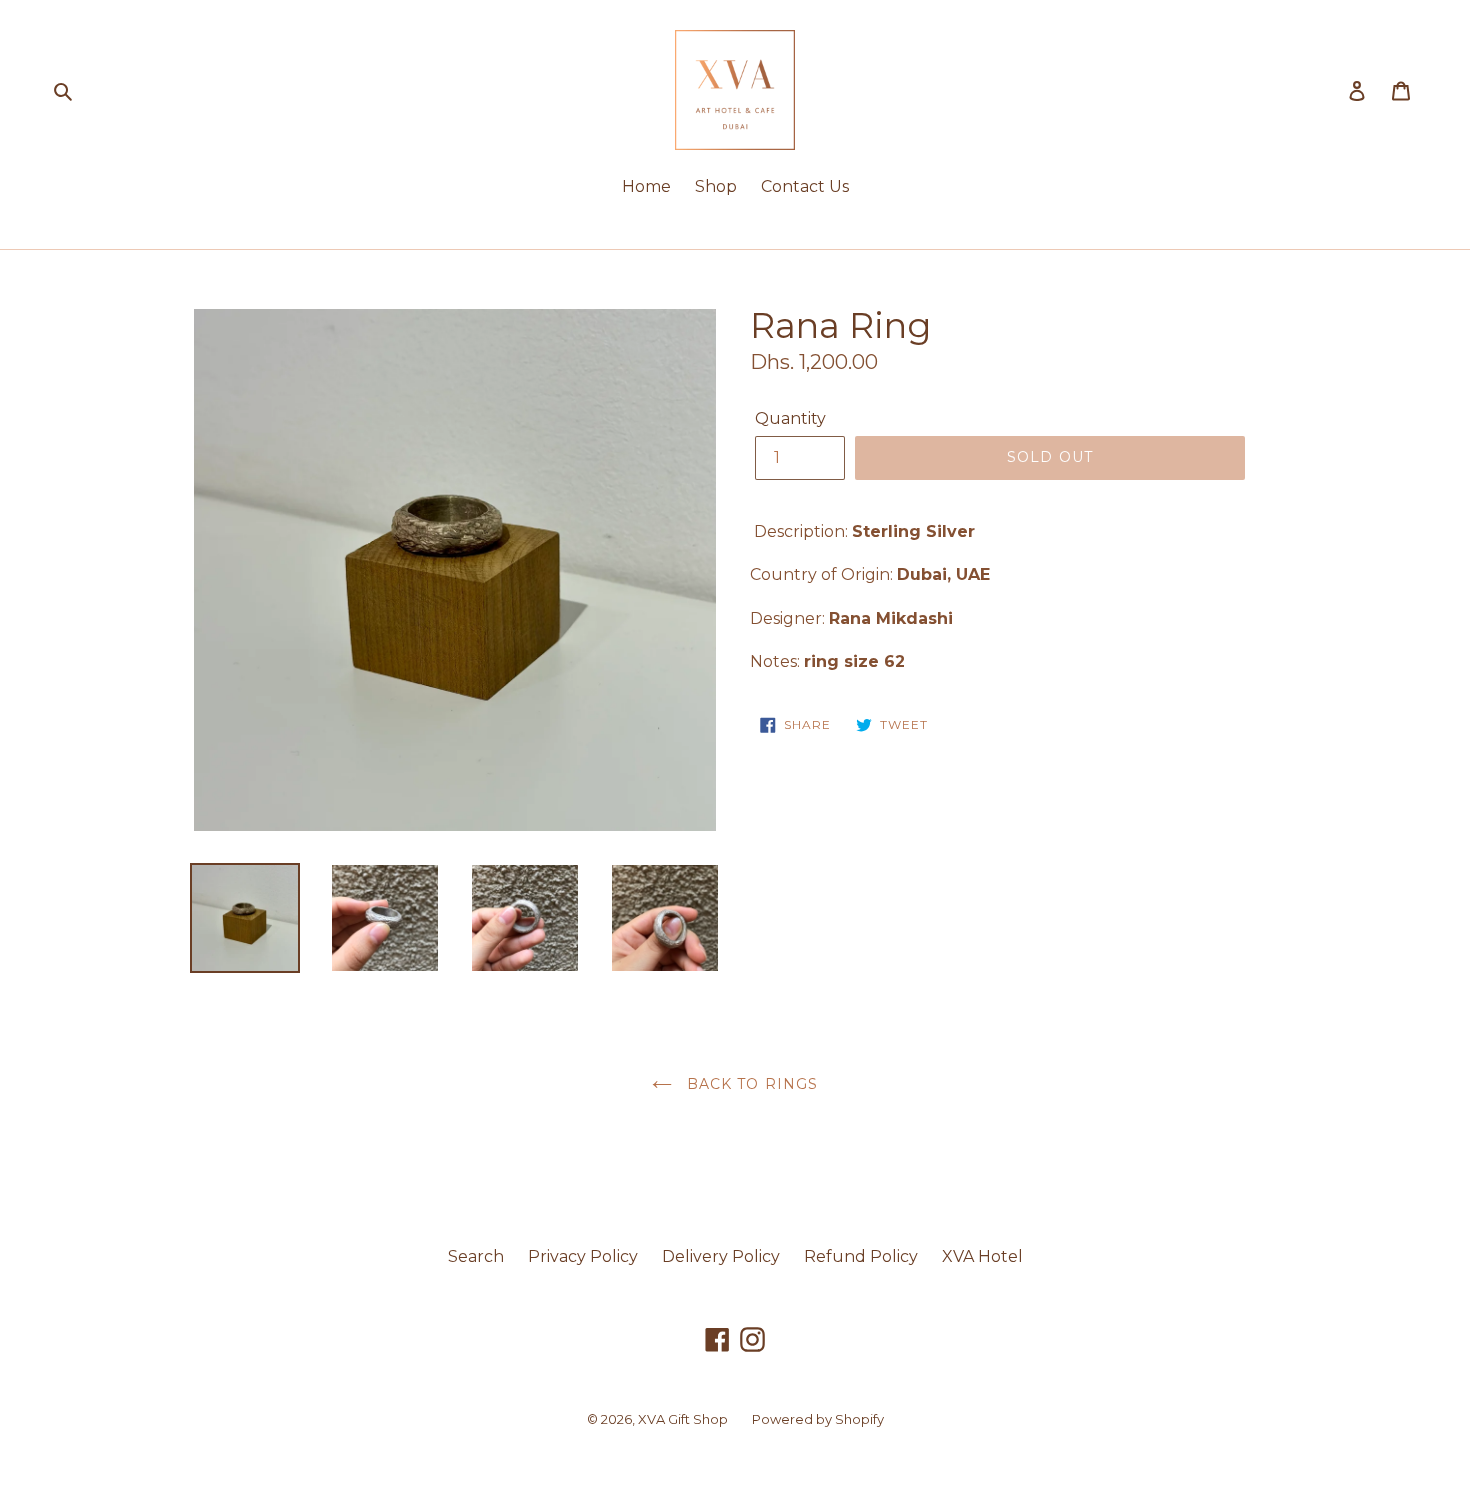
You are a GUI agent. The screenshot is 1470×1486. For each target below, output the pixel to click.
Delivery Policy (721, 1256)
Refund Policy (861, 1256)
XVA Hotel (982, 1256)
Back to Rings (750, 1084)
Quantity (790, 418)
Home (646, 186)
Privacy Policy (583, 1256)
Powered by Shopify (818, 1419)
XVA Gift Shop (683, 1419)
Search (476, 1256)
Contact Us (805, 186)
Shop (716, 186)
